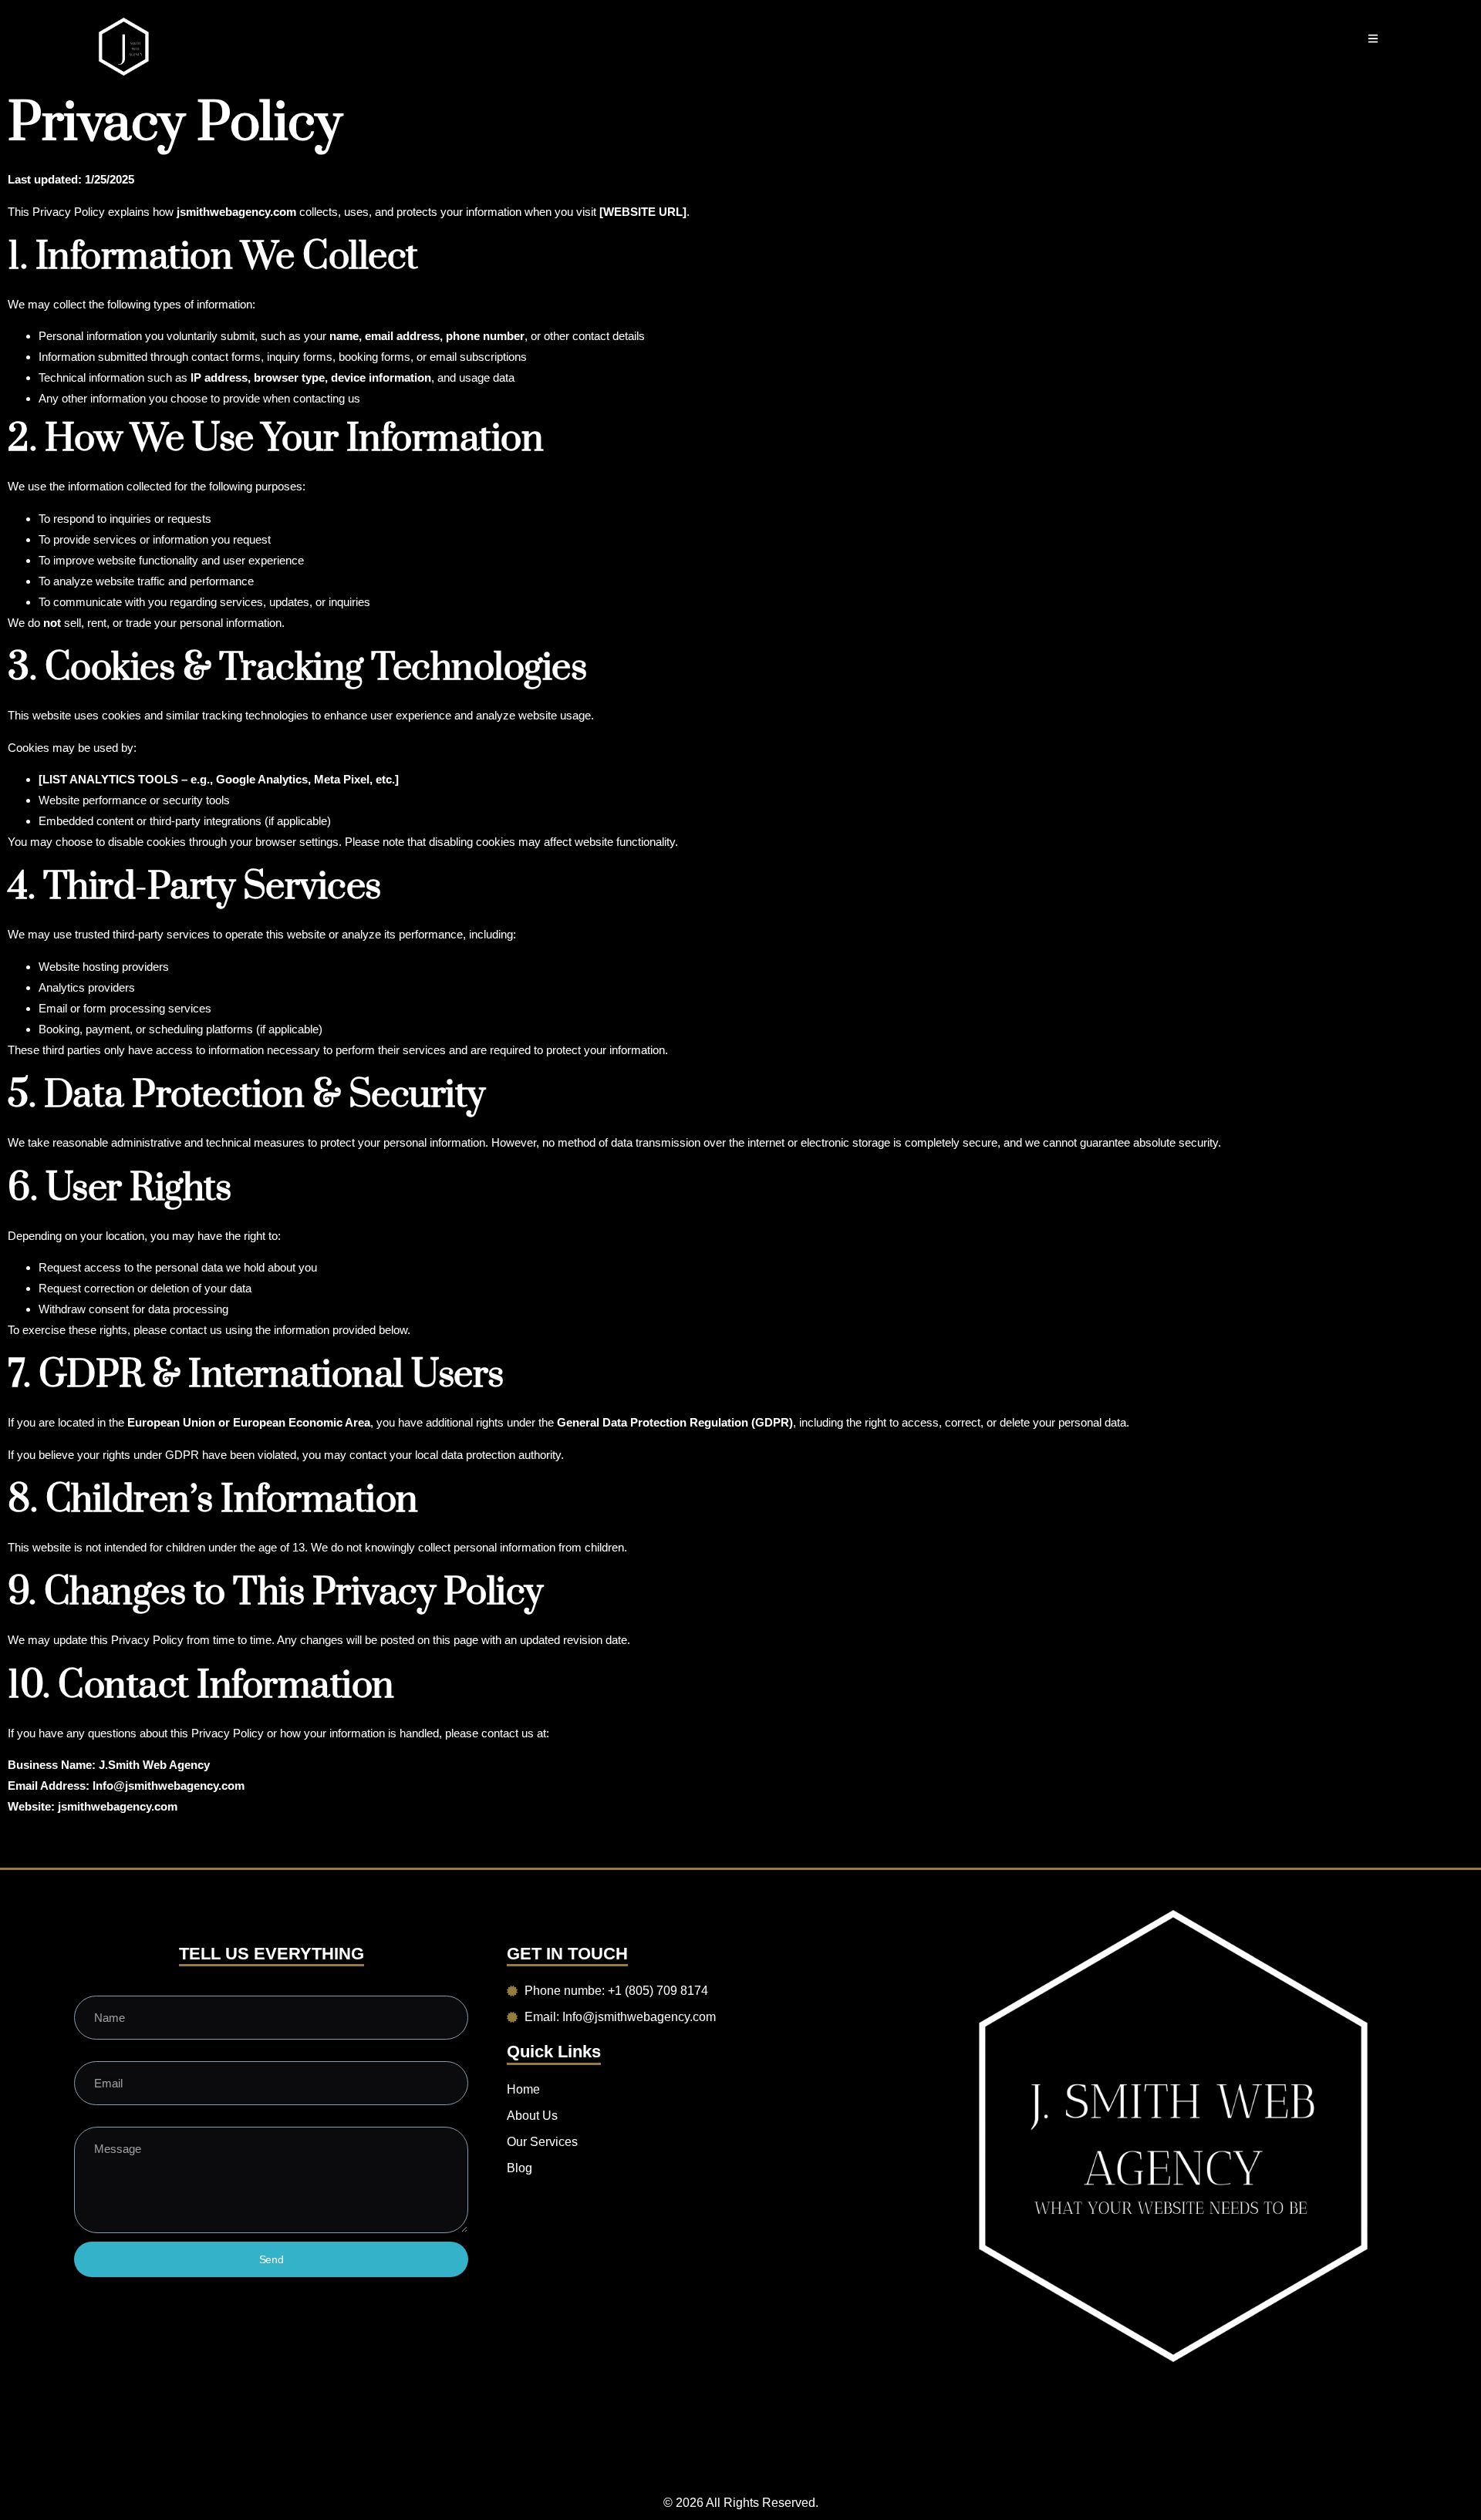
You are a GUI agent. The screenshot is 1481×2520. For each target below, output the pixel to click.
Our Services (542, 2142)
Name (88, 1988)
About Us (532, 2116)
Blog (520, 2168)
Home (523, 2089)
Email (87, 2053)
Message (96, 2119)
